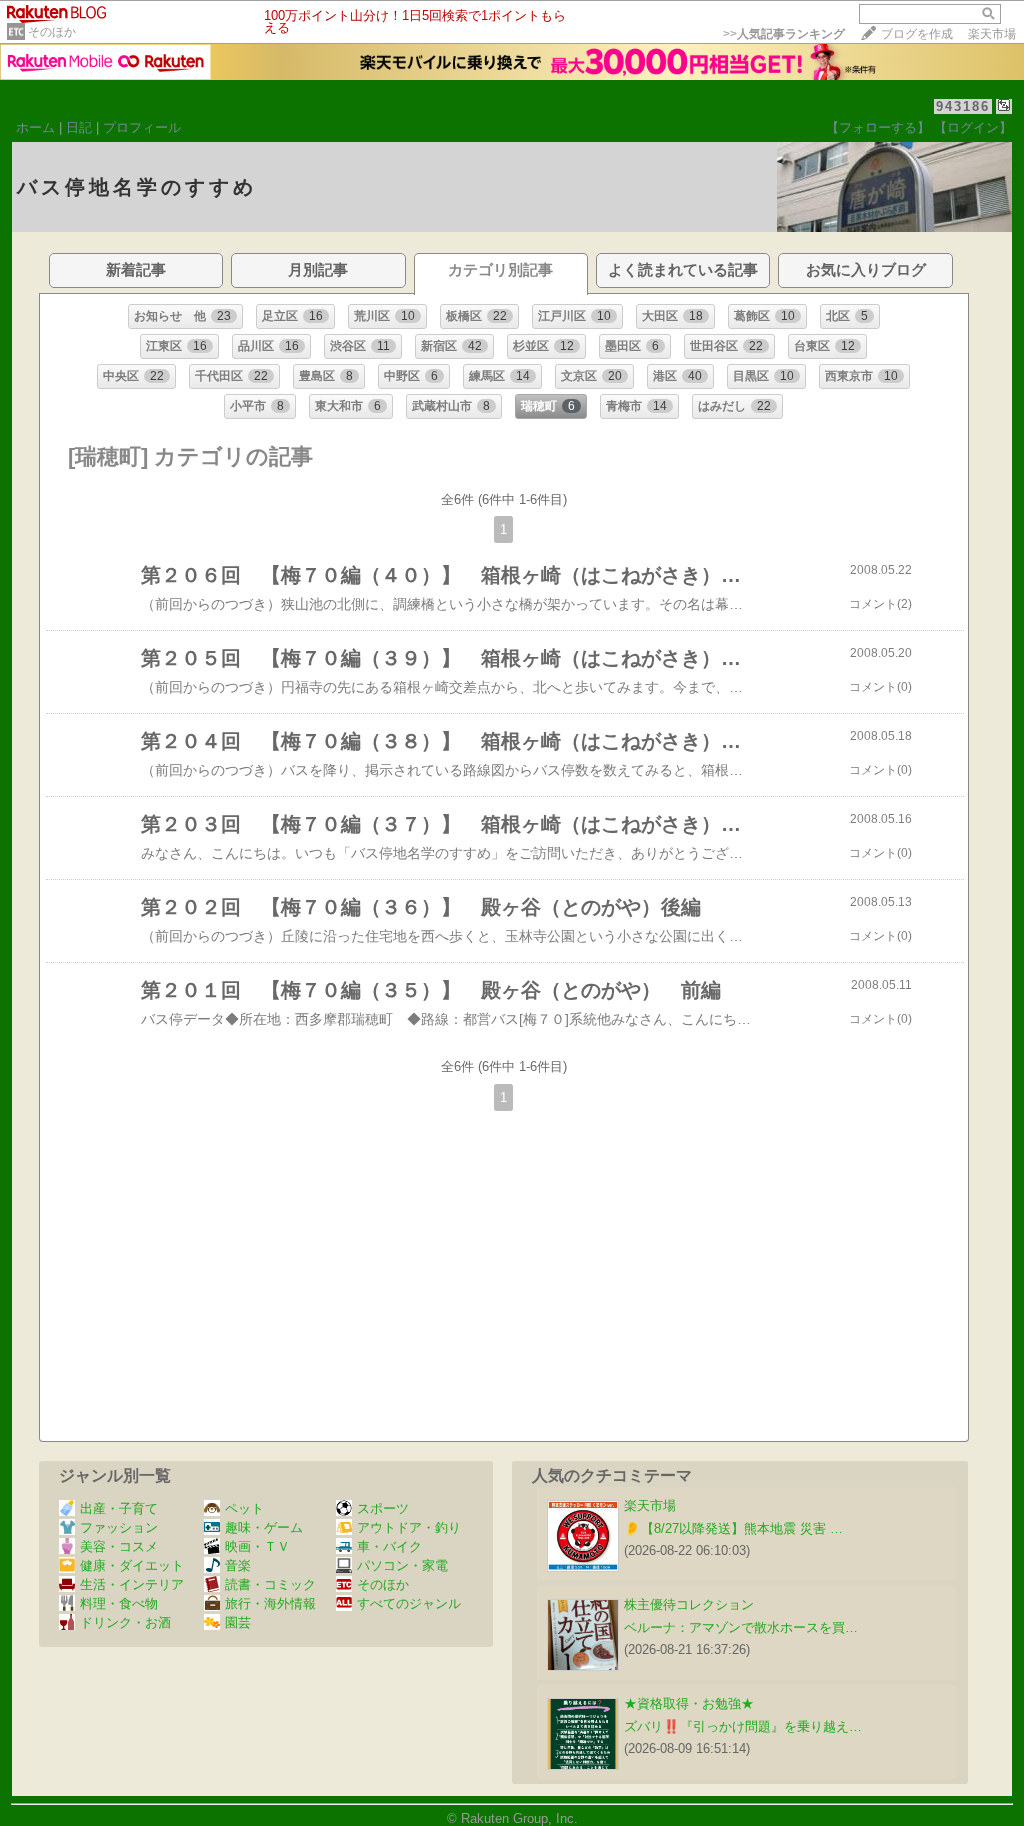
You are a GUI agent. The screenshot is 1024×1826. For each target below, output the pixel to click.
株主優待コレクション (689, 1604)
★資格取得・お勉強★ (689, 1703)
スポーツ (383, 1508)
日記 (79, 127)
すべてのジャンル (409, 1603)
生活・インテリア (132, 1584)
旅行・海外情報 (270, 1603)
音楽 (238, 1565)
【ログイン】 (973, 127)
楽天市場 (992, 34)
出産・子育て (119, 1508)
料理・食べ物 (119, 1603)
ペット (244, 1508)
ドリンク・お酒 (125, 1622)
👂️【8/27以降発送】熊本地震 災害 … (733, 1528)
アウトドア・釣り (409, 1527)
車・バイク (389, 1546)
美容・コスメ (119, 1546)
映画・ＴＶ (257, 1546)
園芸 (238, 1622)
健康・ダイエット (132, 1565)
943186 (963, 106)
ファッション (119, 1527)
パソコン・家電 (402, 1565)
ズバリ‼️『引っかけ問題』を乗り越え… (743, 1726)
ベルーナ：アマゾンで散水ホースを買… (741, 1627)
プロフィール (142, 127)
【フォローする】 (878, 127)
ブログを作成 (917, 34)
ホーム (35, 127)
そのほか (52, 32)
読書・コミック (270, 1584)
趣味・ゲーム (264, 1527)
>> (784, 34)
